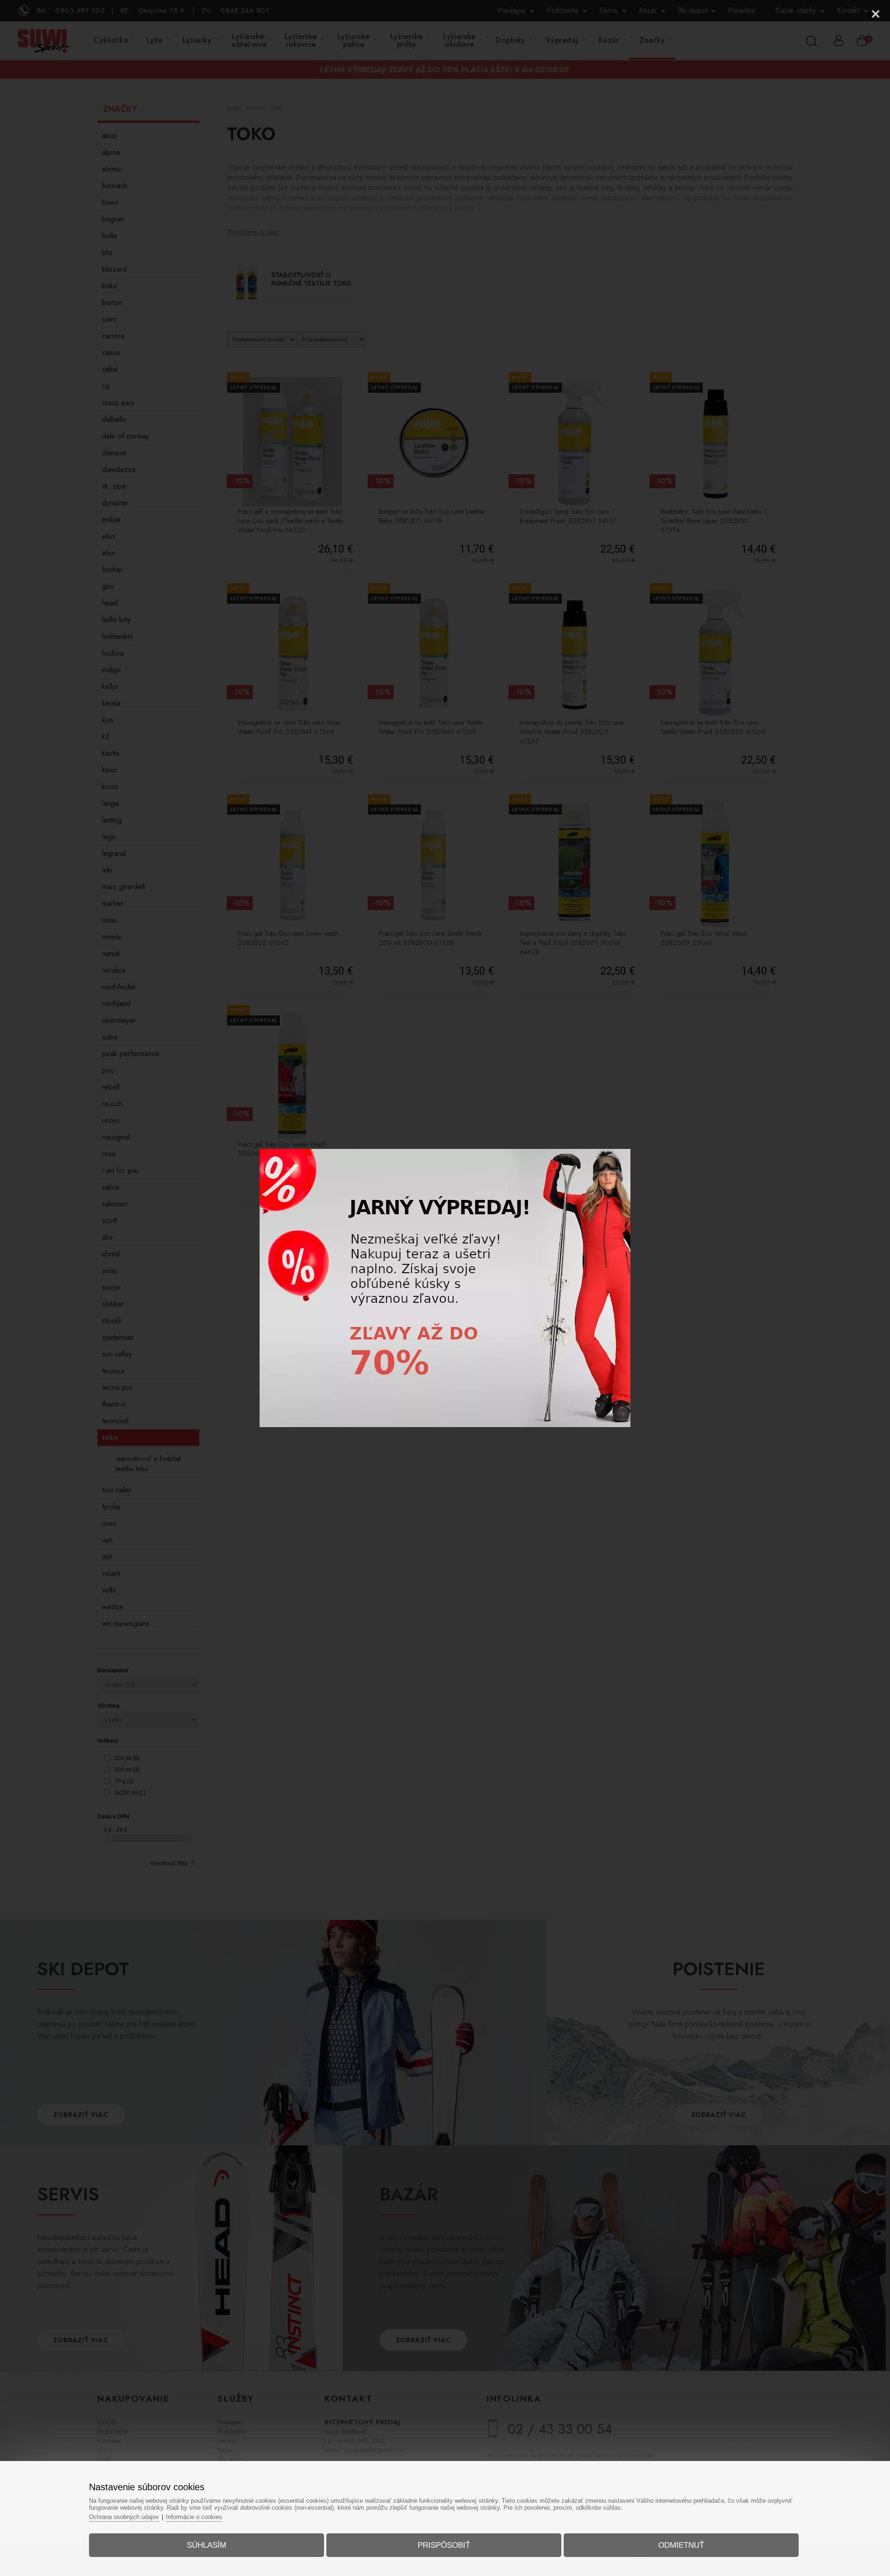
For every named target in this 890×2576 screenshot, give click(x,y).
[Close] (876, 14)
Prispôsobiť (444, 2545)
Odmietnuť (681, 2545)
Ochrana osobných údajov (124, 2517)
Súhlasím (207, 2545)
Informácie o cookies (194, 2517)
